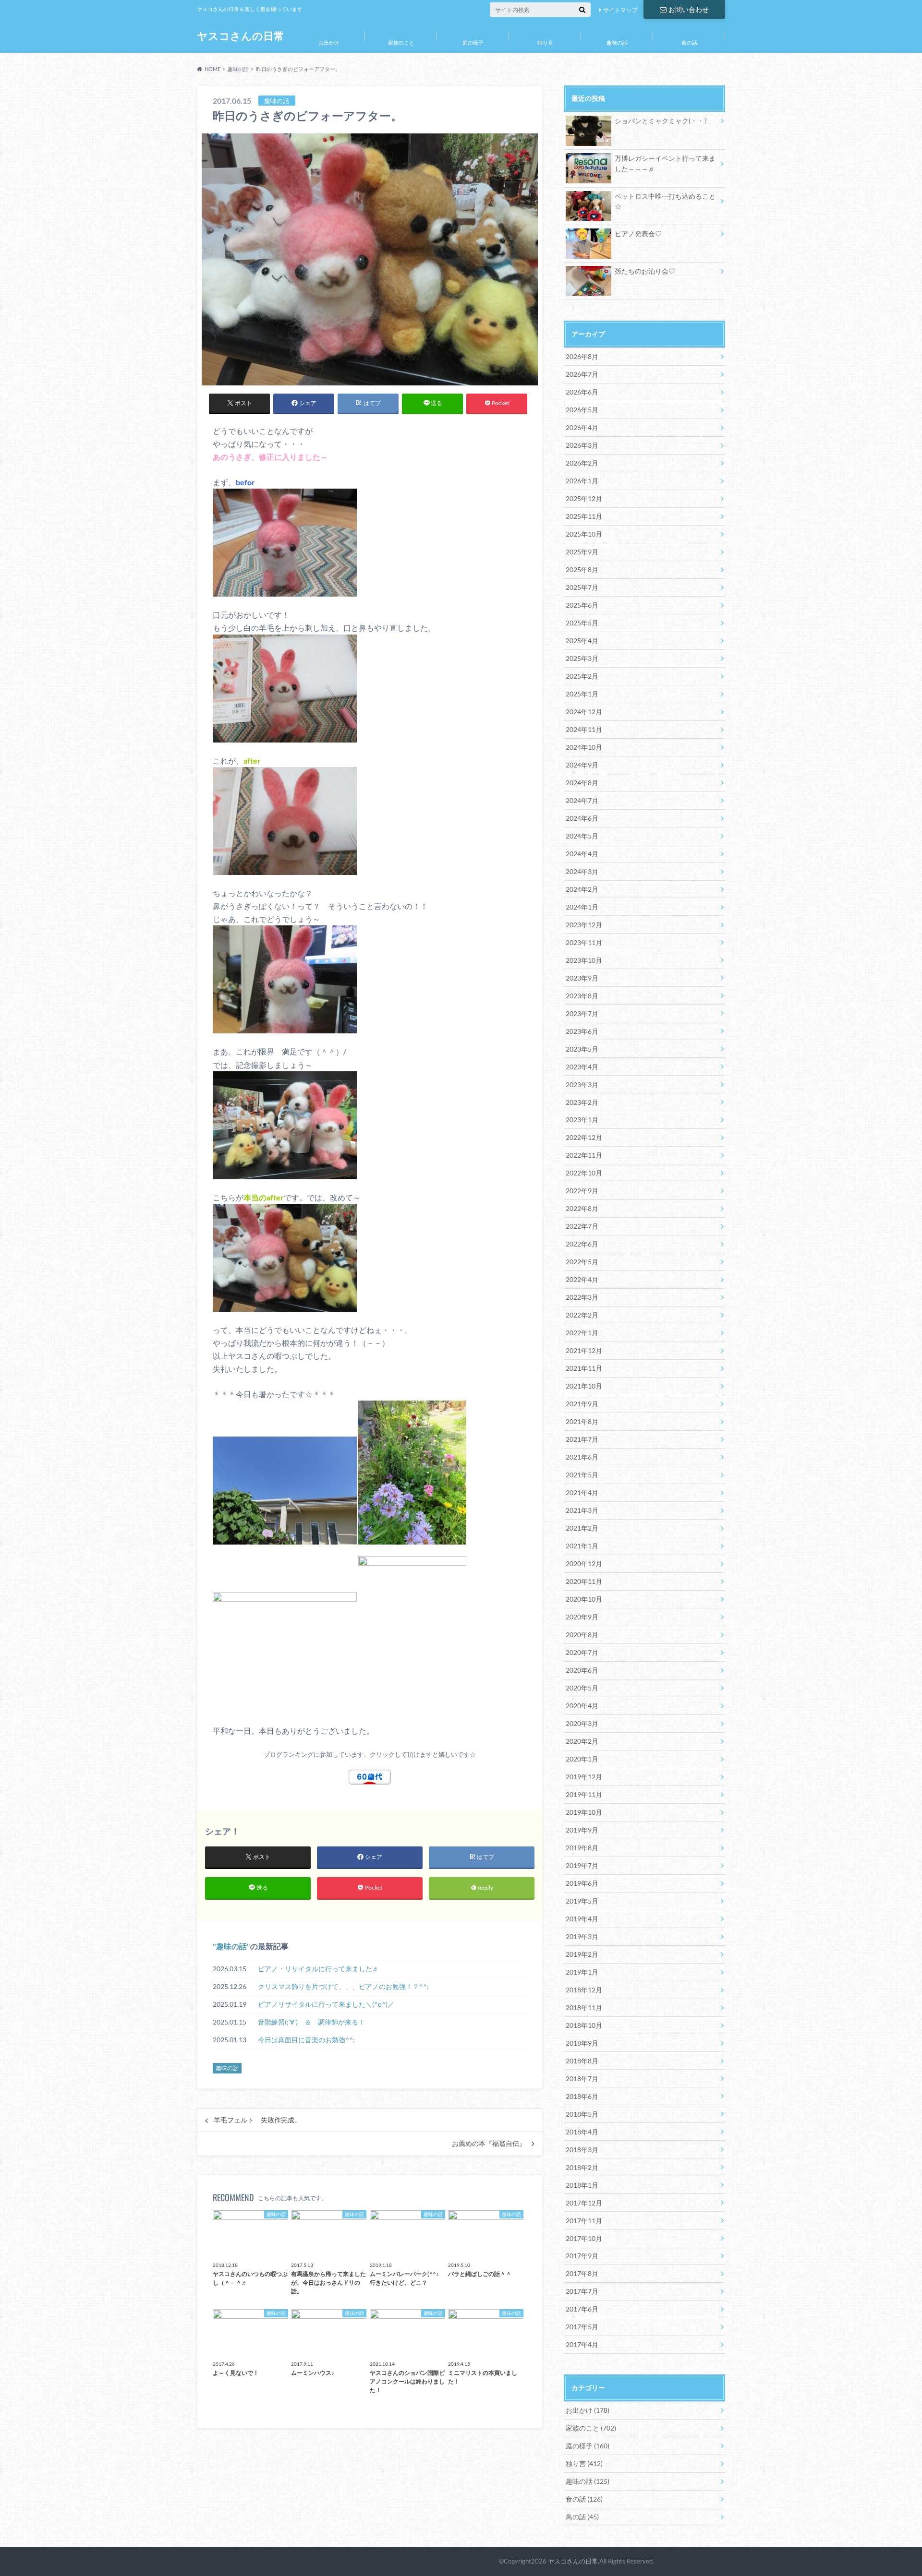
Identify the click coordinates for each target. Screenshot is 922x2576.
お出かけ (329, 42)
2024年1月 (582, 907)
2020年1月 (582, 1759)
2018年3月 (582, 2150)
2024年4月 (582, 854)
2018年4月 (582, 2132)
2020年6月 (582, 1670)
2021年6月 (582, 1457)
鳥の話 (582, 2517)
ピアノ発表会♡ (638, 234)
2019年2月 (582, 1954)
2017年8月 (582, 2273)
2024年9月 (582, 765)
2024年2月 (582, 889)
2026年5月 (582, 410)
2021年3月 (582, 1510)
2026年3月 (582, 445)
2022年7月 (582, 1226)
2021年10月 (584, 1386)
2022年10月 (584, 1173)
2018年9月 (582, 2043)
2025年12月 (584, 498)
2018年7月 (582, 2079)
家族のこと (401, 42)
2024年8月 (582, 783)
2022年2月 (582, 1315)
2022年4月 (582, 1279)
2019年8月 (582, 1848)
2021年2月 (582, 1528)
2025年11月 (584, 516)
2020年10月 (584, 1599)
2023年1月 (582, 1120)
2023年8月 (582, 996)
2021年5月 (582, 1475)
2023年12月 (584, 925)
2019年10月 (584, 1812)
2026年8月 (582, 356)
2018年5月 (582, 2114)
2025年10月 (584, 534)
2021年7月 (582, 1439)
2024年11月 (584, 729)
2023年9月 (582, 978)
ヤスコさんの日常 (241, 36)
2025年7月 (582, 587)
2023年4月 (582, 1067)
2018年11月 (584, 2007)
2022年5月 (582, 1262)
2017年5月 (582, 2327)
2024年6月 (582, 818)
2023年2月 (582, 1102)
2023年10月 (584, 960)
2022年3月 (582, 1297)
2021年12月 (584, 1350)
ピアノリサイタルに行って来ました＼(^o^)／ (326, 2004)
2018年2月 (582, 2167)
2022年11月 (584, 1155)
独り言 (545, 42)
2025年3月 (582, 658)
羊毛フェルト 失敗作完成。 (257, 2120)
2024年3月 (582, 871)
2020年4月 (582, 1706)
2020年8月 (582, 1635)
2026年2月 (582, 463)
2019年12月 (584, 1777)
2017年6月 (582, 2309)
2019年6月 (582, 1883)
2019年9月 (582, 1830)
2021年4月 (582, 1492)
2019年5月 (582, 1901)
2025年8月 (582, 569)
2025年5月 (582, 623)
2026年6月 (582, 392)
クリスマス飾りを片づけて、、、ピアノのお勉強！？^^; (343, 1986)
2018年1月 (582, 2185)
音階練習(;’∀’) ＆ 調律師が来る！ (311, 2022)
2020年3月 (582, 1723)
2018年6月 (582, 2096)
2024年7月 (582, 800)
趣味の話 (617, 42)
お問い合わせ (689, 9)
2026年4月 (582, 427)
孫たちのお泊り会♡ (645, 271)
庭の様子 (473, 42)
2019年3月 (582, 1936)
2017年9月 (582, 2256)
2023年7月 (582, 1013)
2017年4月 (582, 2344)
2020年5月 (582, 1688)
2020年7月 (582, 1652)
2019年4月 (582, 1919)
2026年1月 (582, 481)
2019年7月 (582, 1865)
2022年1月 (582, 1333)
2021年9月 (582, 1404)
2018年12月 (584, 1990)
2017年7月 (582, 2291)
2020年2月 (582, 1741)
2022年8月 (582, 1208)
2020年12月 (584, 1564)
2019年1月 (582, 1972)
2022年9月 (582, 1191)
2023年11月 (584, 942)
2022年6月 (582, 1244)
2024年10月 (584, 747)
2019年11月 (584, 1794)
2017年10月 (584, 2238)
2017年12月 (584, 2203)
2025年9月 (582, 552)
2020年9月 (582, 1617)
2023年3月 (582, 1084)
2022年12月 (584, 1137)
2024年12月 (584, 712)
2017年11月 (584, 2221)
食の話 (689, 42)
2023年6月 (582, 1031)
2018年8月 (582, 2061)
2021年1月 (582, 1546)
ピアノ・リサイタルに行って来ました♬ (318, 1969)
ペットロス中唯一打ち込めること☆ (665, 201)
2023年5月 (582, 1049)
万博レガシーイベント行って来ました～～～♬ (665, 163)
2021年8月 (582, 1421)
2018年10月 (584, 2025)
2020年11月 (584, 1581)
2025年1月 (582, 694)
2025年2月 (582, 676)
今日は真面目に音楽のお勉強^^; (306, 2040)
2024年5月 (582, 836)
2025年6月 (582, 605)
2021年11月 (584, 1368)
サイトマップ (620, 10)
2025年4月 (582, 641)
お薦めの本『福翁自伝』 (489, 2144)
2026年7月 (582, 374)
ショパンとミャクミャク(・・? (661, 121)
